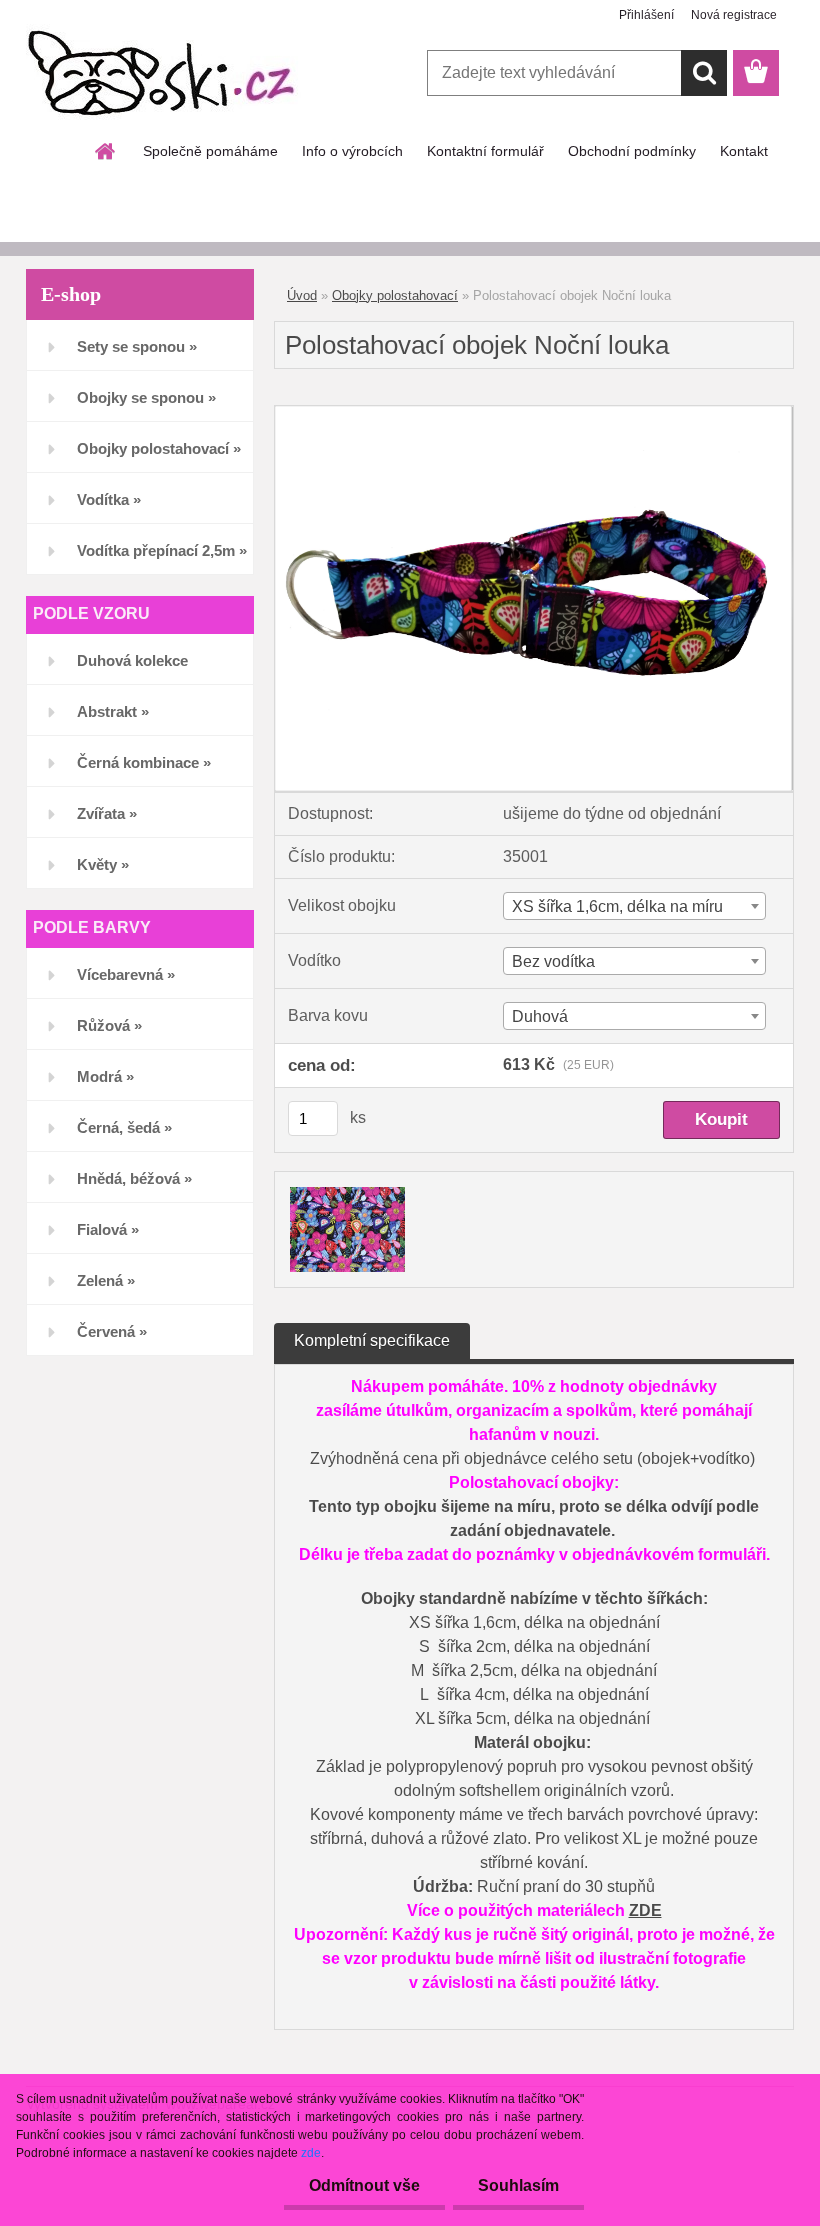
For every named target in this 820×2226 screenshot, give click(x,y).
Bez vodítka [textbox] (553, 961)
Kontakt (744, 151)
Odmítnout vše (364, 2185)
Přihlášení (646, 15)
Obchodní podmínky (632, 151)
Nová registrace (734, 15)
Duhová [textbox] (540, 1016)
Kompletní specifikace (372, 1340)
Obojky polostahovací (395, 295)
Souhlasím (518, 2185)
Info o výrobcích (352, 151)
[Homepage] (106, 151)
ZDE (645, 1910)
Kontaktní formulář (485, 151)
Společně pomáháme (210, 151)
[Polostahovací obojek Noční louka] (534, 413)
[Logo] (163, 74)
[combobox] (634, 906)
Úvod (302, 295)
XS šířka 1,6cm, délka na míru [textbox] (617, 906)
